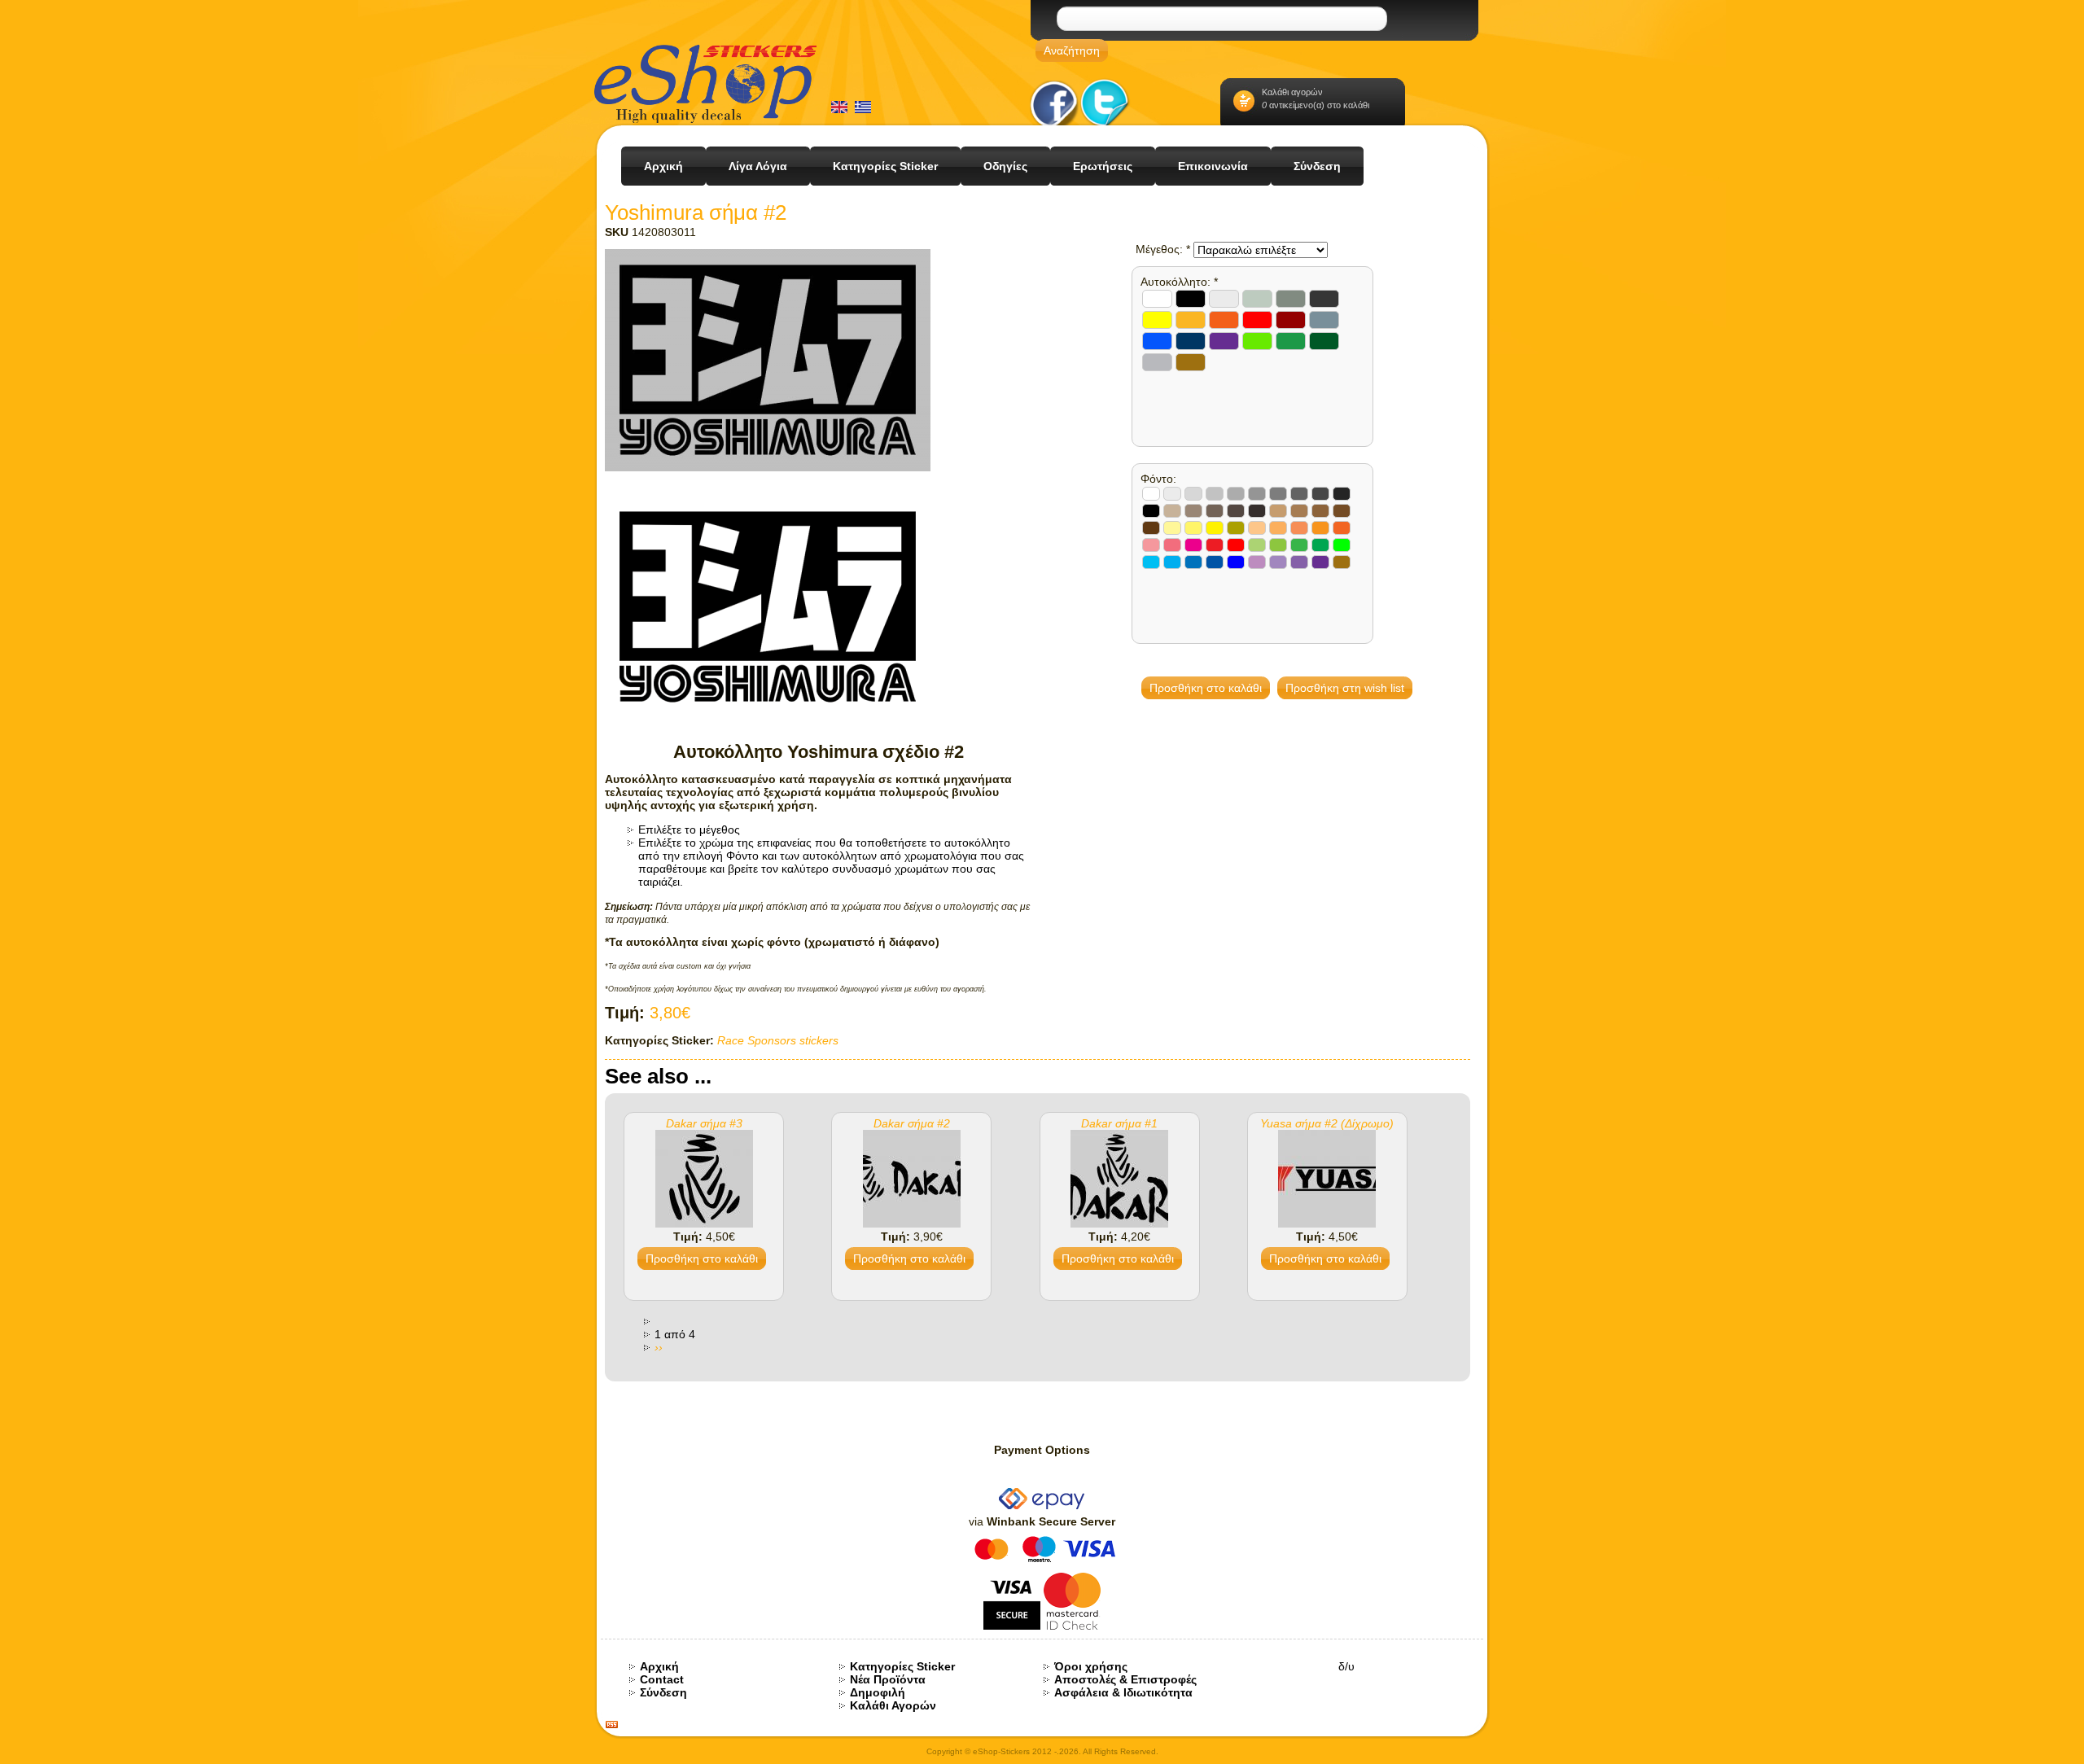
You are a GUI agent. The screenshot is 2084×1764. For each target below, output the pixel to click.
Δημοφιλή (878, 1692)
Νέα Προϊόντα (888, 1679)
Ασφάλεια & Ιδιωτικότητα (1123, 1692)
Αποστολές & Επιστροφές (1125, 1679)
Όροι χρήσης (1091, 1666)
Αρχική (659, 1666)
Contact (662, 1679)
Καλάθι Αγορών (893, 1705)
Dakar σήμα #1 (1119, 1123)
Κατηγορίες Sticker (902, 1666)
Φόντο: (1158, 479)
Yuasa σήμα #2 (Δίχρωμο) (1327, 1123)
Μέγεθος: (1163, 249)
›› (659, 1347)
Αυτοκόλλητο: (1179, 282)
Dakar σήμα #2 (912, 1123)
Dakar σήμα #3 (704, 1123)
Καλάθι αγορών (1292, 92)
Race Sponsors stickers (778, 1040)
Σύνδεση (663, 1692)
